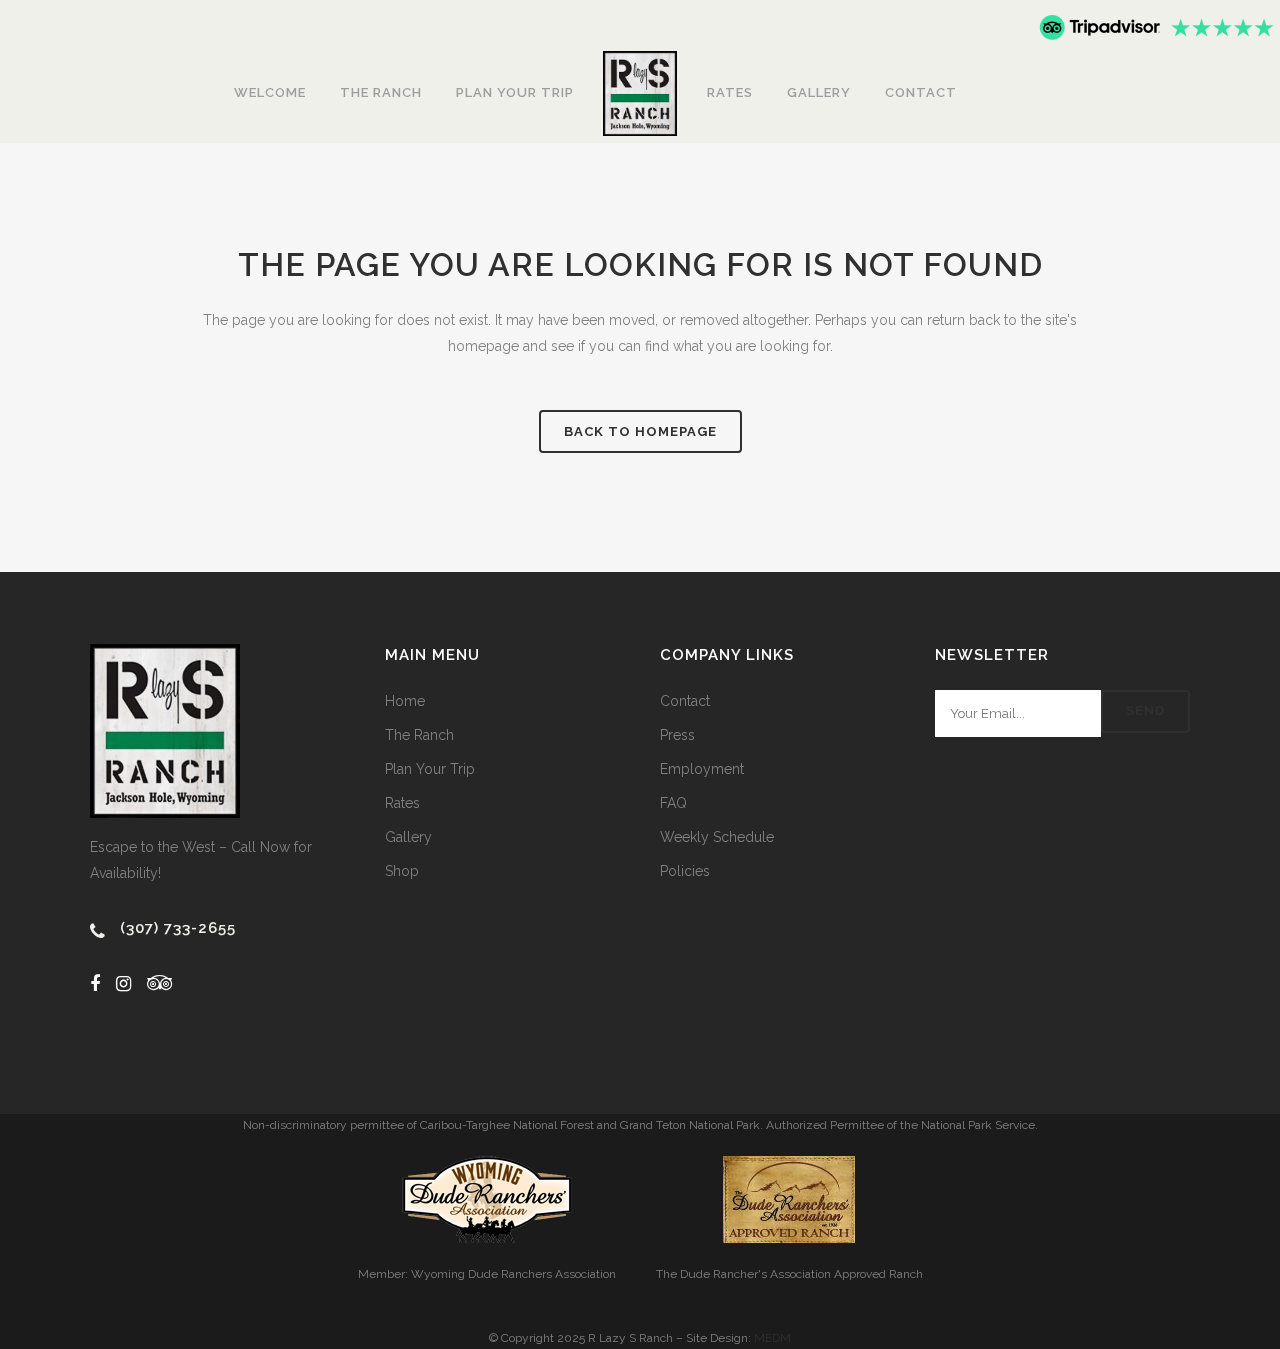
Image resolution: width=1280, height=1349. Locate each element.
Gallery (408, 837)
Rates (402, 803)
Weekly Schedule (717, 837)
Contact (685, 701)
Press (677, 735)
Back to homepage (640, 431)
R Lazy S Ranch (630, 1338)
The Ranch (419, 735)
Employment (702, 769)
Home (405, 701)
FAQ (673, 803)
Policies (685, 871)
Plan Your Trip (430, 769)
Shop (402, 871)
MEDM (772, 1338)
